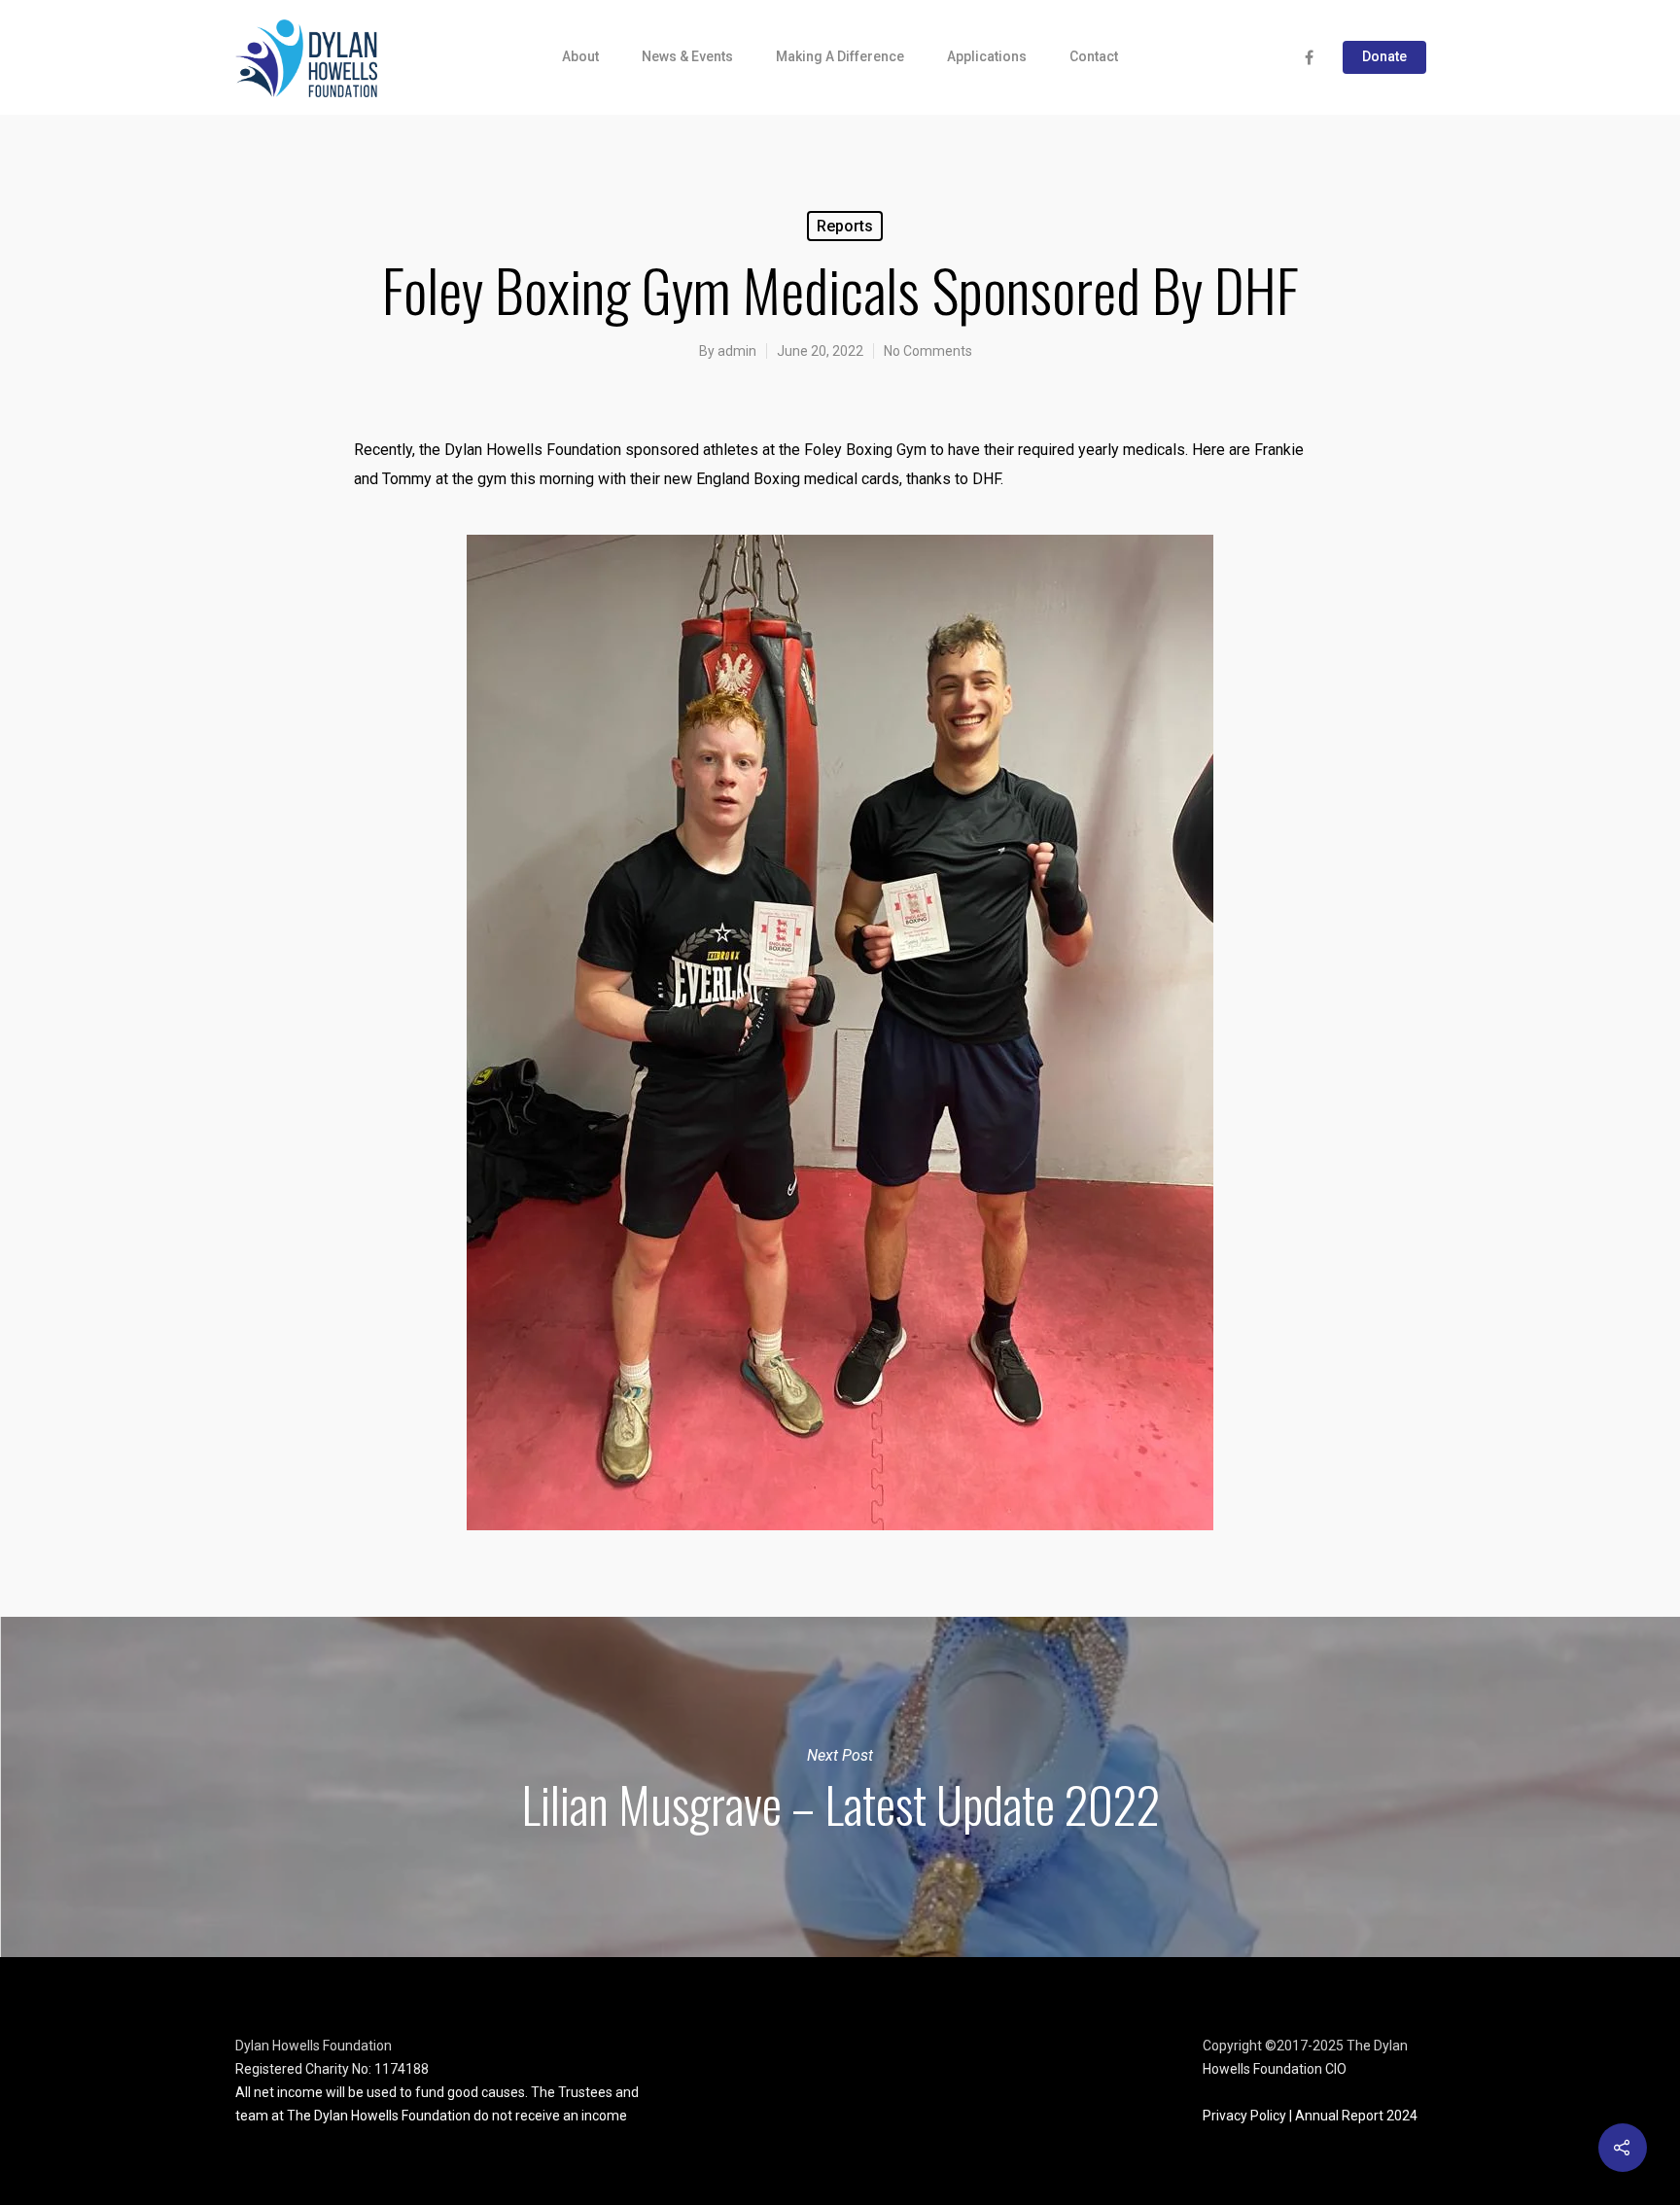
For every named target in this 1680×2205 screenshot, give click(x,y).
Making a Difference (840, 56)
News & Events (687, 56)
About (580, 56)
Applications (987, 56)
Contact (1094, 56)
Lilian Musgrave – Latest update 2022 (840, 1787)
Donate (1384, 56)
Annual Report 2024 (1356, 2116)
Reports (845, 226)
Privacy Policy (1244, 2116)
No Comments (928, 351)
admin (737, 351)
